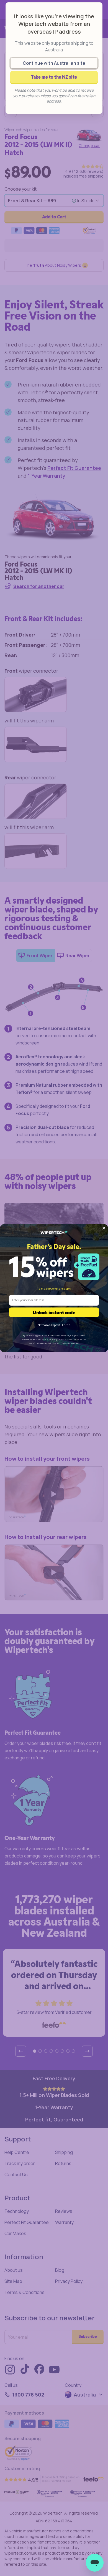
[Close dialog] (104, 1228)
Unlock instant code (54, 1312)
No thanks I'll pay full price (54, 1325)
